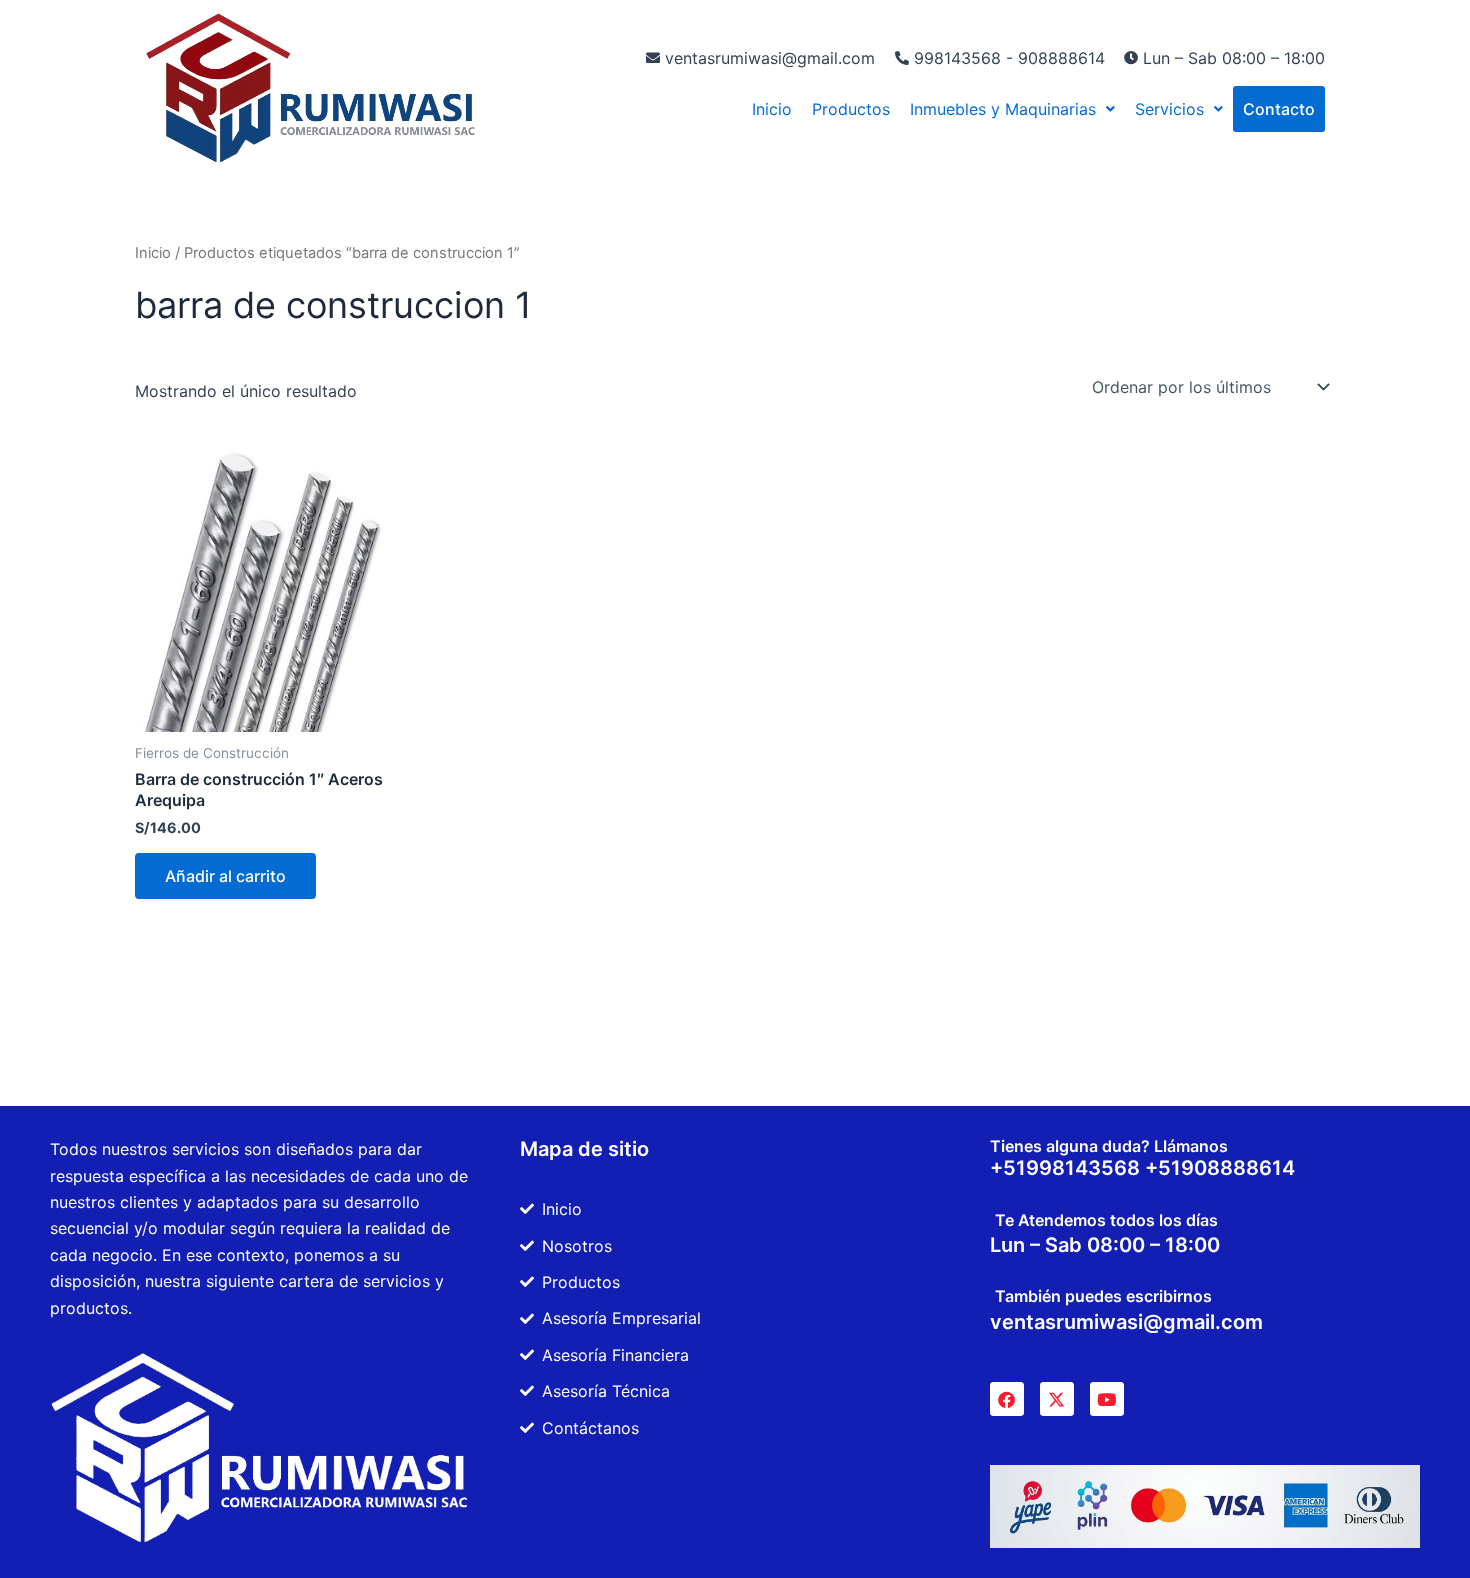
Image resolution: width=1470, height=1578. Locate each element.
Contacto (1279, 109)
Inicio (772, 109)
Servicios (1169, 109)
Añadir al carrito (225, 876)
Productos (851, 109)
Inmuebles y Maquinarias (1003, 109)
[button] (1012, 109)
